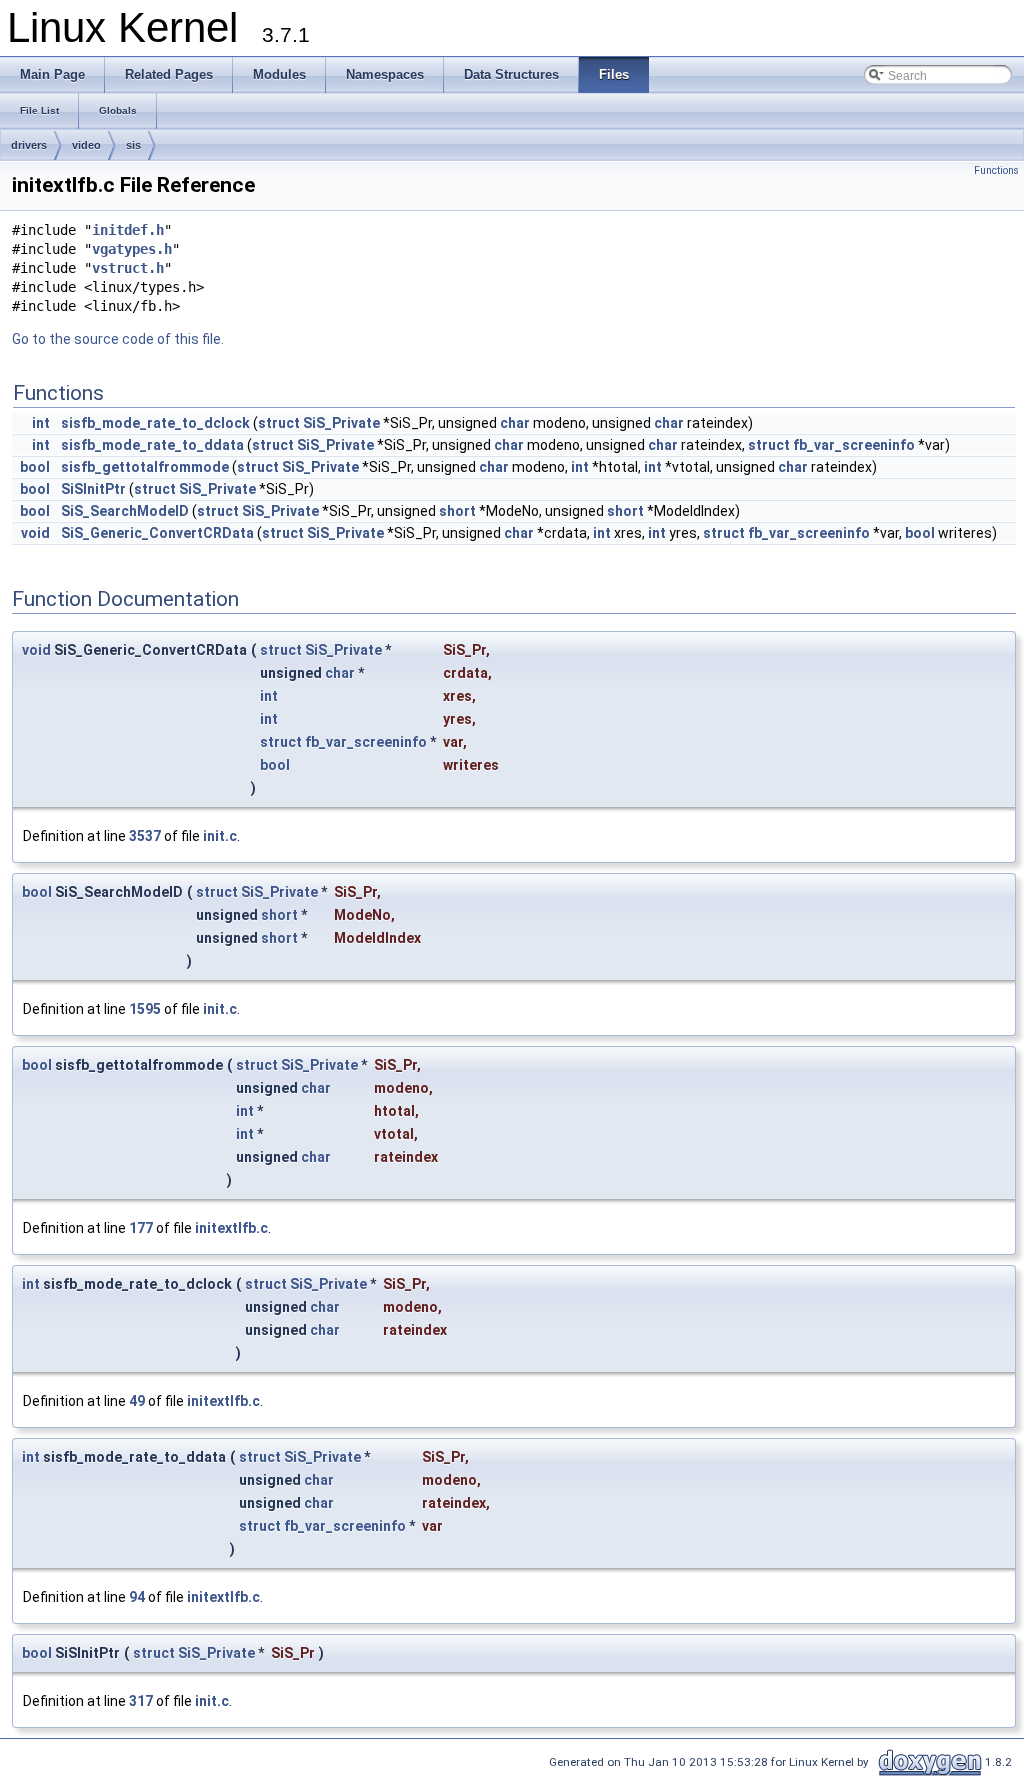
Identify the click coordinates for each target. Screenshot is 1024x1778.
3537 (145, 836)
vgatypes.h (132, 249)
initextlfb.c (231, 1228)
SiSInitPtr (93, 489)
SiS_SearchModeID (125, 511)
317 (141, 1701)
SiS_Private (341, 423)
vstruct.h (128, 268)
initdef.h (128, 230)
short (457, 511)
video (86, 145)
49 (137, 1401)
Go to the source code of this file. (118, 339)
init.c (220, 836)
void (35, 533)
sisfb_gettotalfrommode (145, 467)
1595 (145, 1009)
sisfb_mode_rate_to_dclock (155, 423)
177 (141, 1228)
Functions (996, 170)
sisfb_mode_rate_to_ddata (152, 445)
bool (35, 467)
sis (133, 145)
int (41, 423)
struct (279, 423)
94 (137, 1597)
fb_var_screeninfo (854, 445)
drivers (29, 145)
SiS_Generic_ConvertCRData (157, 533)
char (515, 423)
